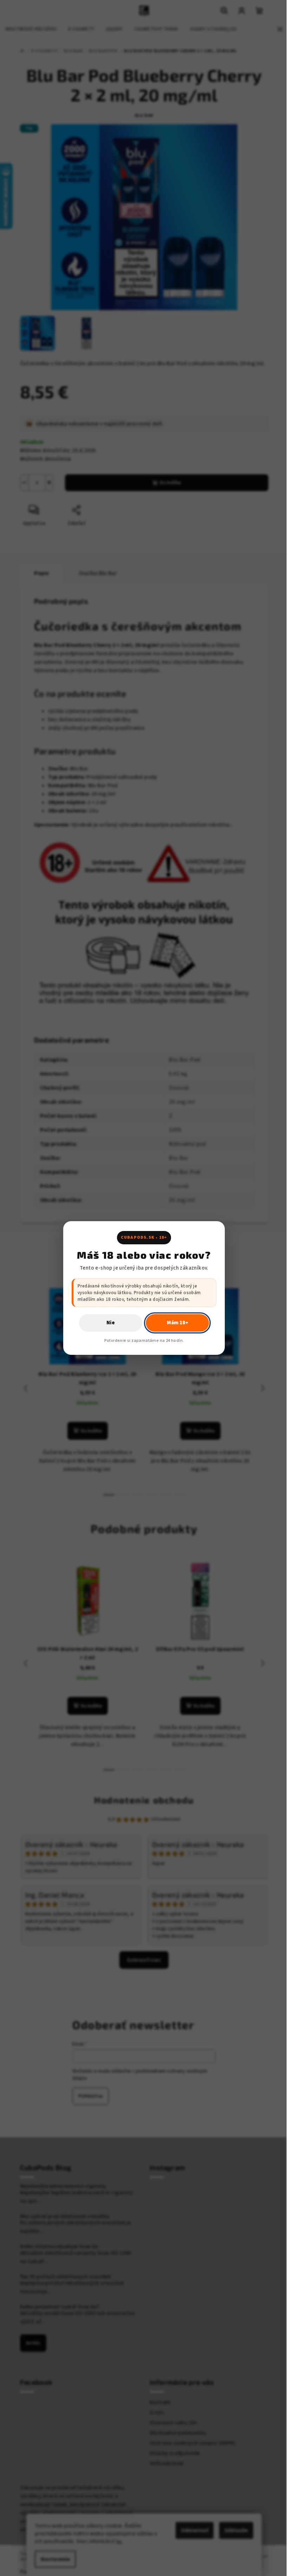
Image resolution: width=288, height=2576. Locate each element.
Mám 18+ (178, 1323)
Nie (111, 1323)
